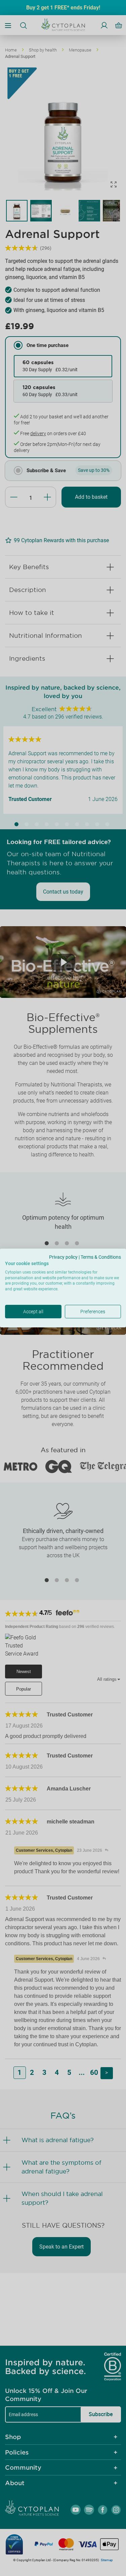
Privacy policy (63, 1257)
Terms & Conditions (101, 1257)
